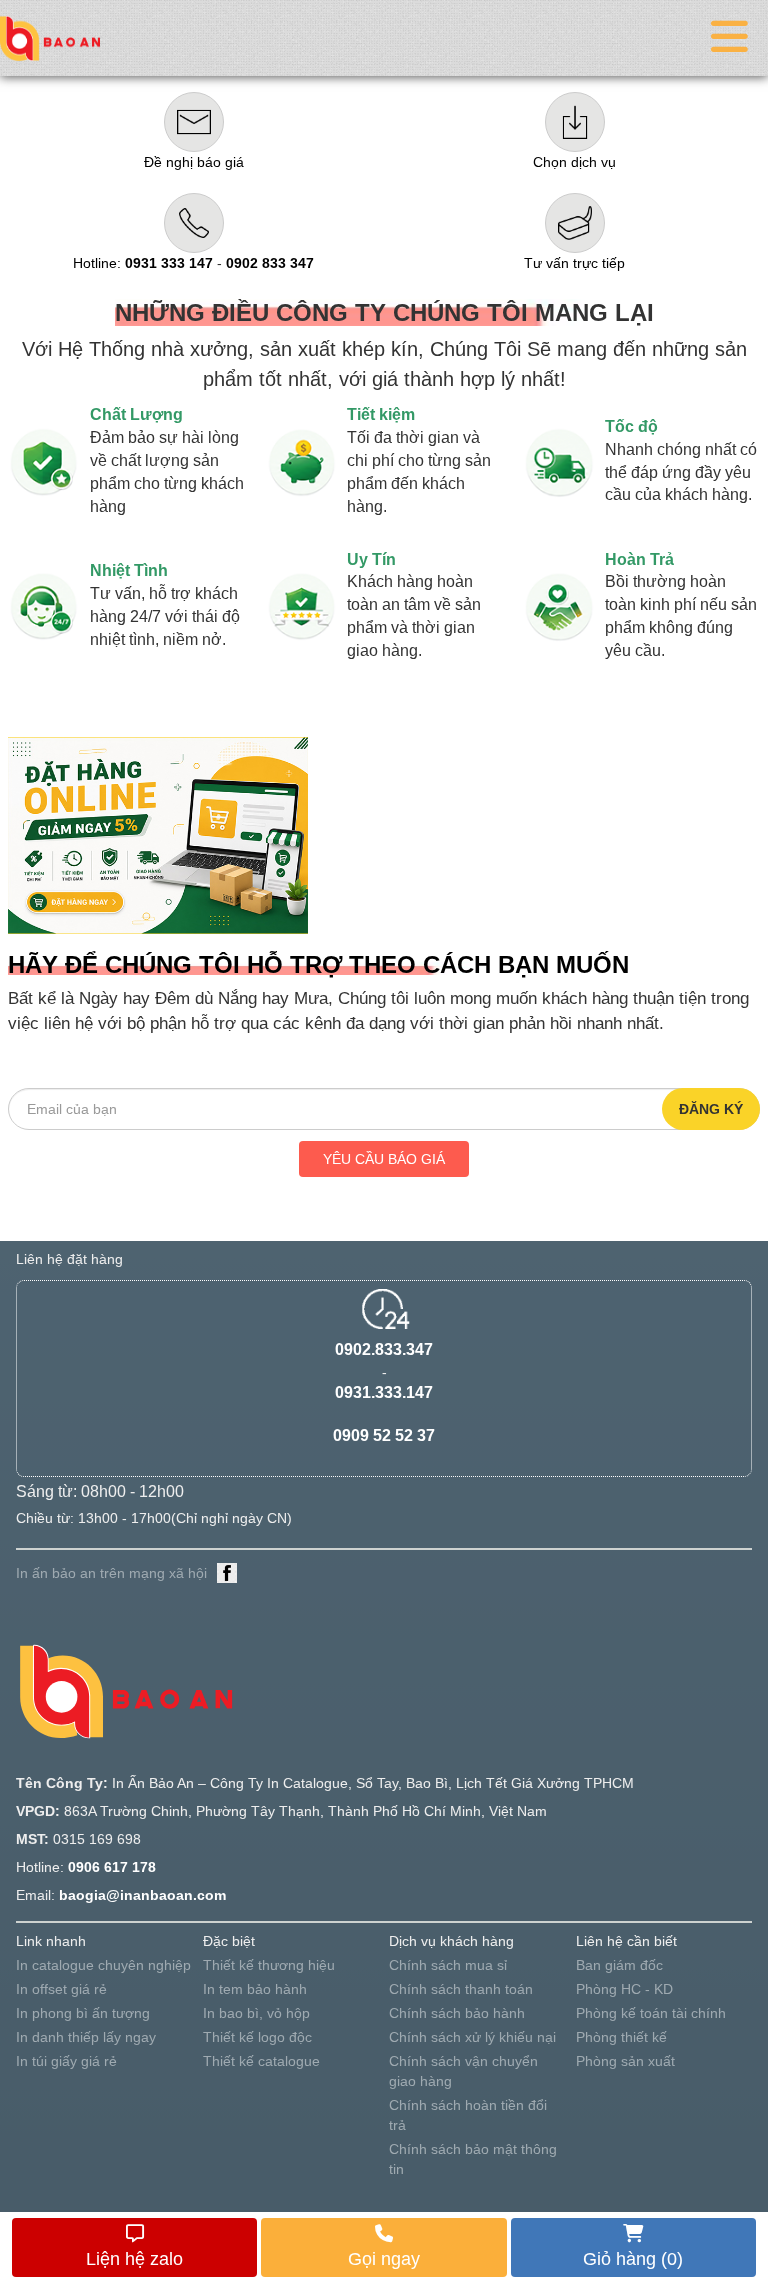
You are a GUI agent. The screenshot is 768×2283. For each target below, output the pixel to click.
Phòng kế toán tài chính (651, 2013)
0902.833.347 (384, 1349)
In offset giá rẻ (61, 1989)
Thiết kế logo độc (257, 2037)
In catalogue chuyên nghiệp (103, 1965)
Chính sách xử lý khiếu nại (472, 2037)
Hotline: (143, 263)
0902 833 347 (270, 263)
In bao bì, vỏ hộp (256, 2013)
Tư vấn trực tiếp (574, 263)
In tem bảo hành (255, 1989)
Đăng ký (711, 1109)
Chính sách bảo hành (457, 2013)
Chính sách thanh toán (461, 1989)
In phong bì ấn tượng (83, 2013)
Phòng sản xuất (625, 2061)
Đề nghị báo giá (194, 162)
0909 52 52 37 (384, 1435)
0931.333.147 (384, 1392)
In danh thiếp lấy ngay (86, 2037)
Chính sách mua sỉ (448, 1965)
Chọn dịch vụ (574, 162)
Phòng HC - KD (624, 1989)
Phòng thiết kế (621, 2037)
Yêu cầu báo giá (384, 1159)
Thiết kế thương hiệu (269, 1965)
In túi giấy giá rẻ (66, 2061)
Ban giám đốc (619, 1965)
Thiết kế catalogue (261, 2061)
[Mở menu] (729, 38)
